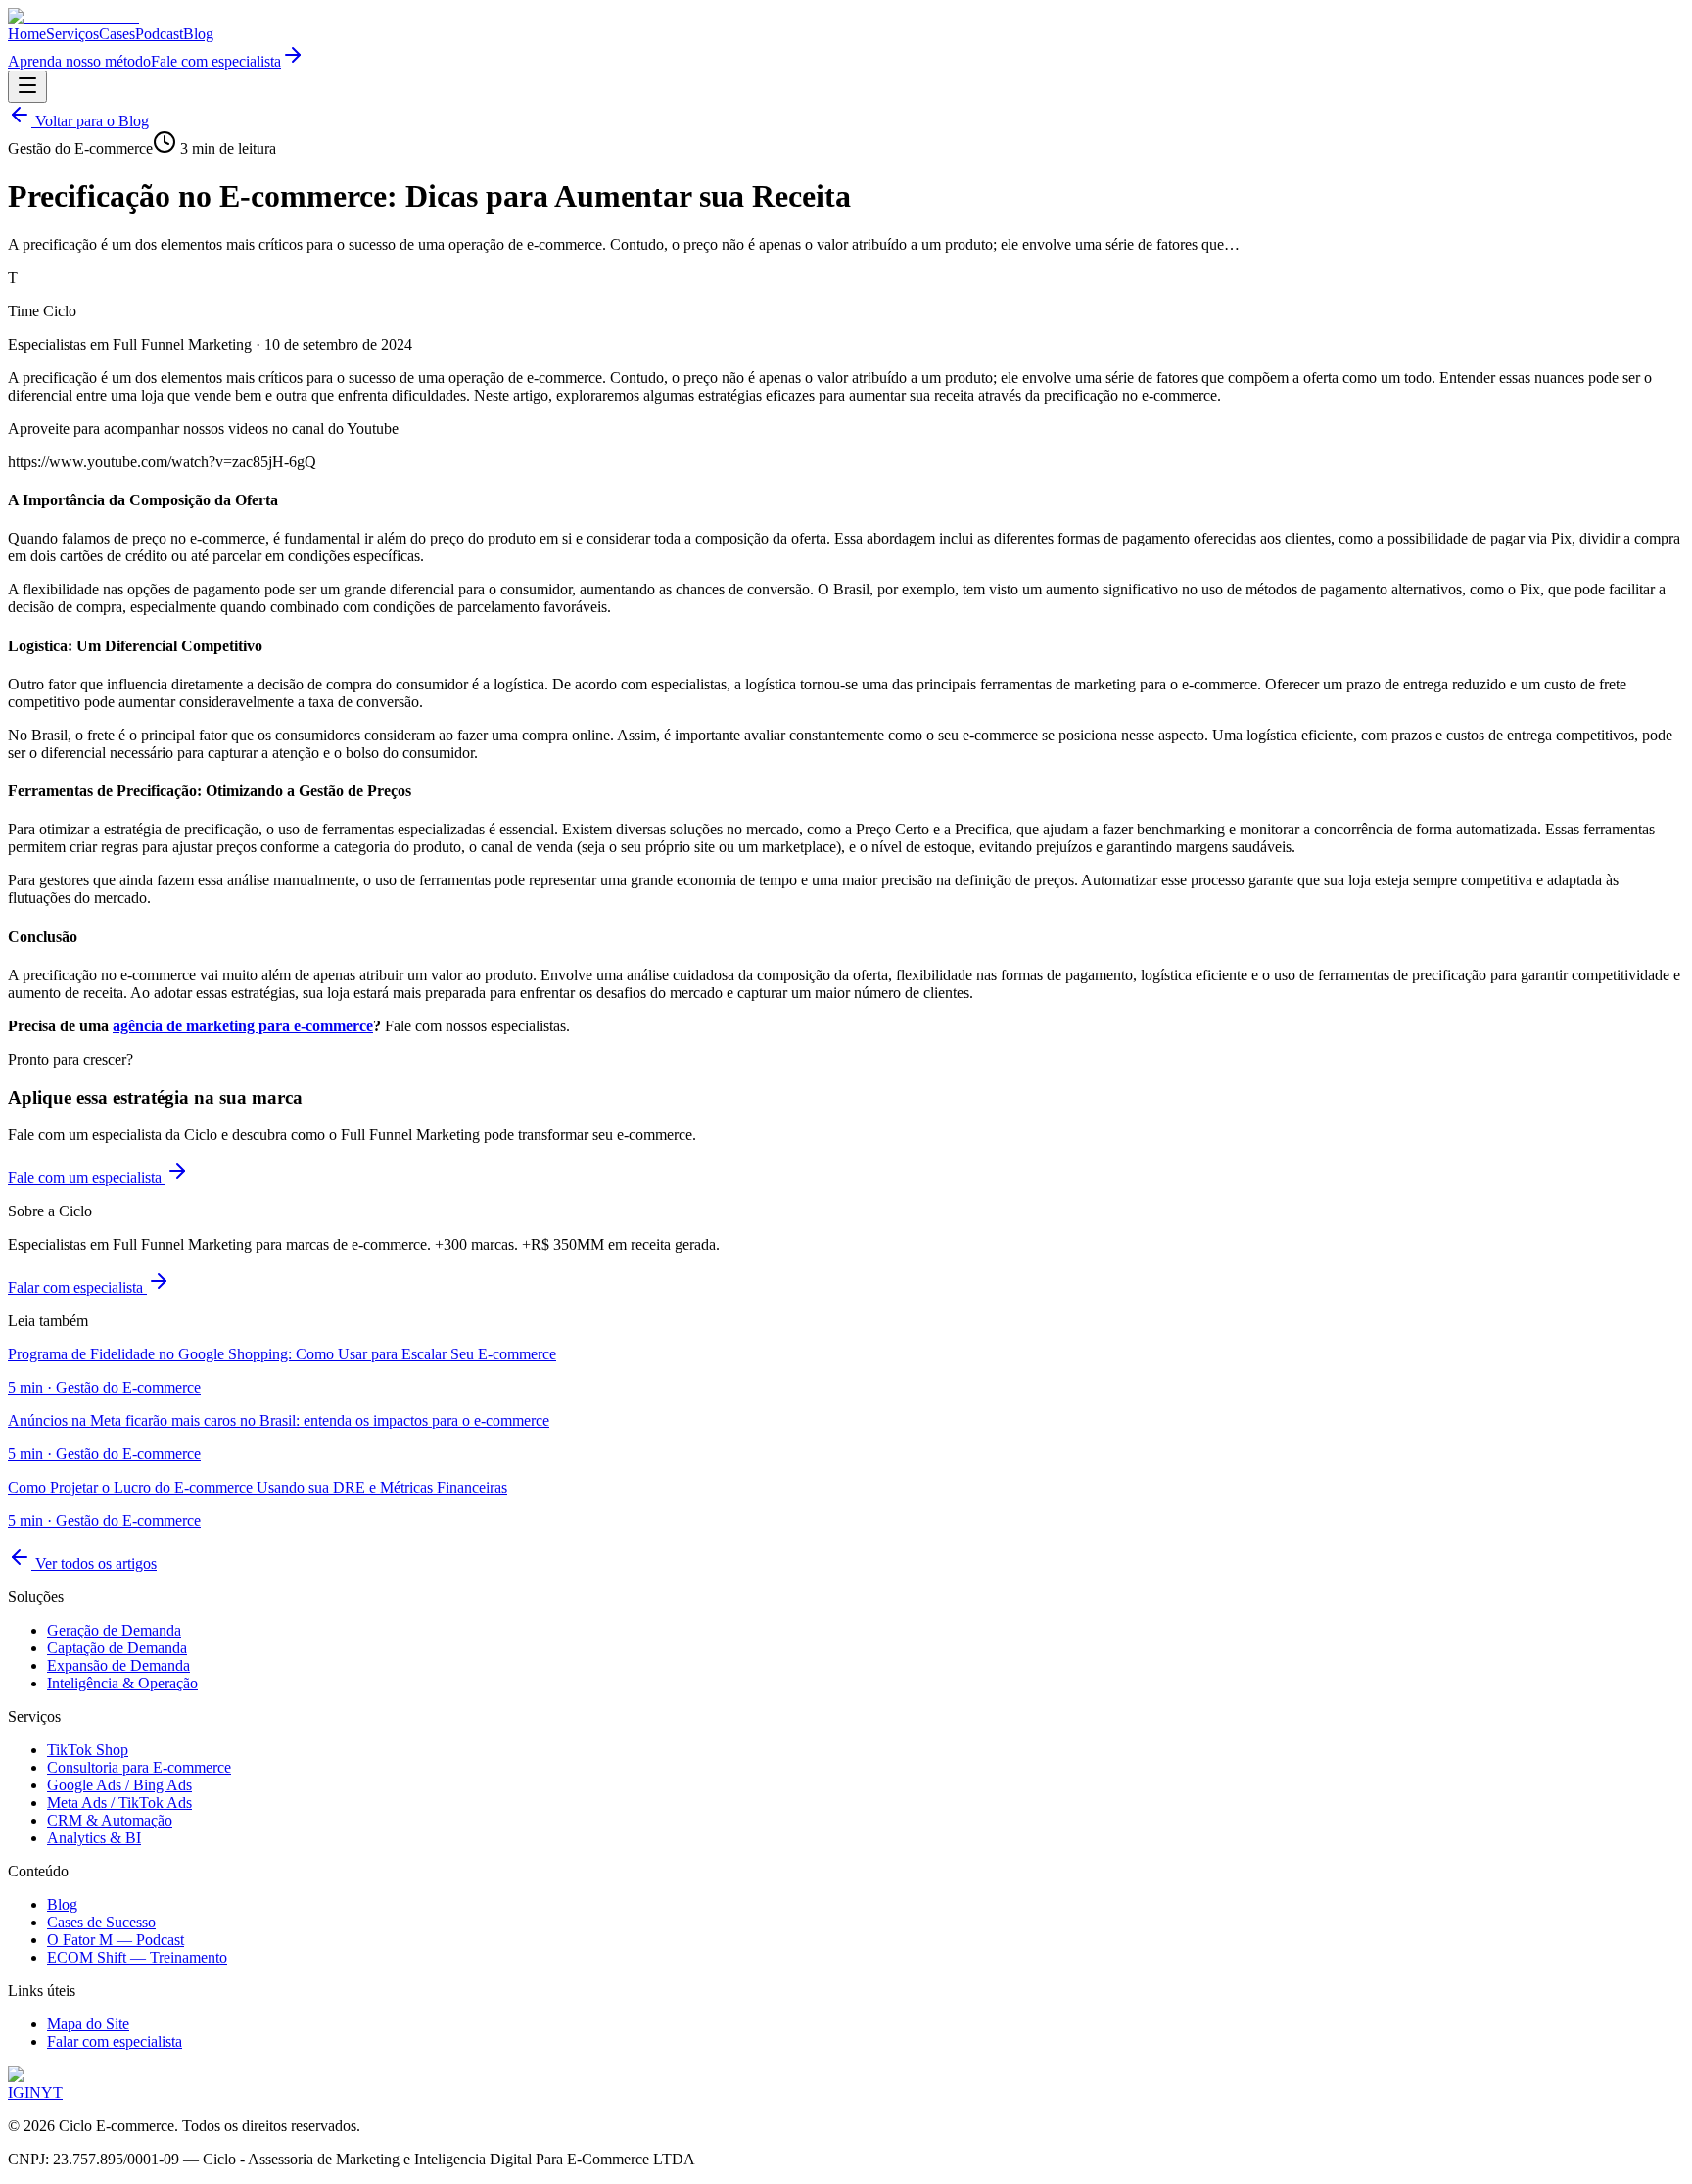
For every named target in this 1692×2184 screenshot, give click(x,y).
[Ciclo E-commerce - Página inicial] (73, 16)
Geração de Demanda (114, 1630)
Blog (198, 34)
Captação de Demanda (117, 1648)
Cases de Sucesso (101, 1922)
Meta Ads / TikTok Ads (119, 1803)
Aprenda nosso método (79, 61)
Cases (117, 34)
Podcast (159, 34)
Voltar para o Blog (90, 121)
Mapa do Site (88, 2024)
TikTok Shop (88, 1750)
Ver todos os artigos (94, 1564)
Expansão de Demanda (118, 1665)
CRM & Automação (110, 1820)
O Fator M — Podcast (116, 1940)
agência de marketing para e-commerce (243, 1026)
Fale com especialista (216, 61)
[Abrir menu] (27, 87)
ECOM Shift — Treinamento (137, 1957)
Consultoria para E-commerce (139, 1767)
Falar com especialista (77, 1287)
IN (33, 2092)
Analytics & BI (94, 1838)
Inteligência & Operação (122, 1683)
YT (52, 2092)
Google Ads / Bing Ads (119, 1785)
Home (27, 34)
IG (16, 2092)
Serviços (72, 34)
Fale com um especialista (87, 1178)
